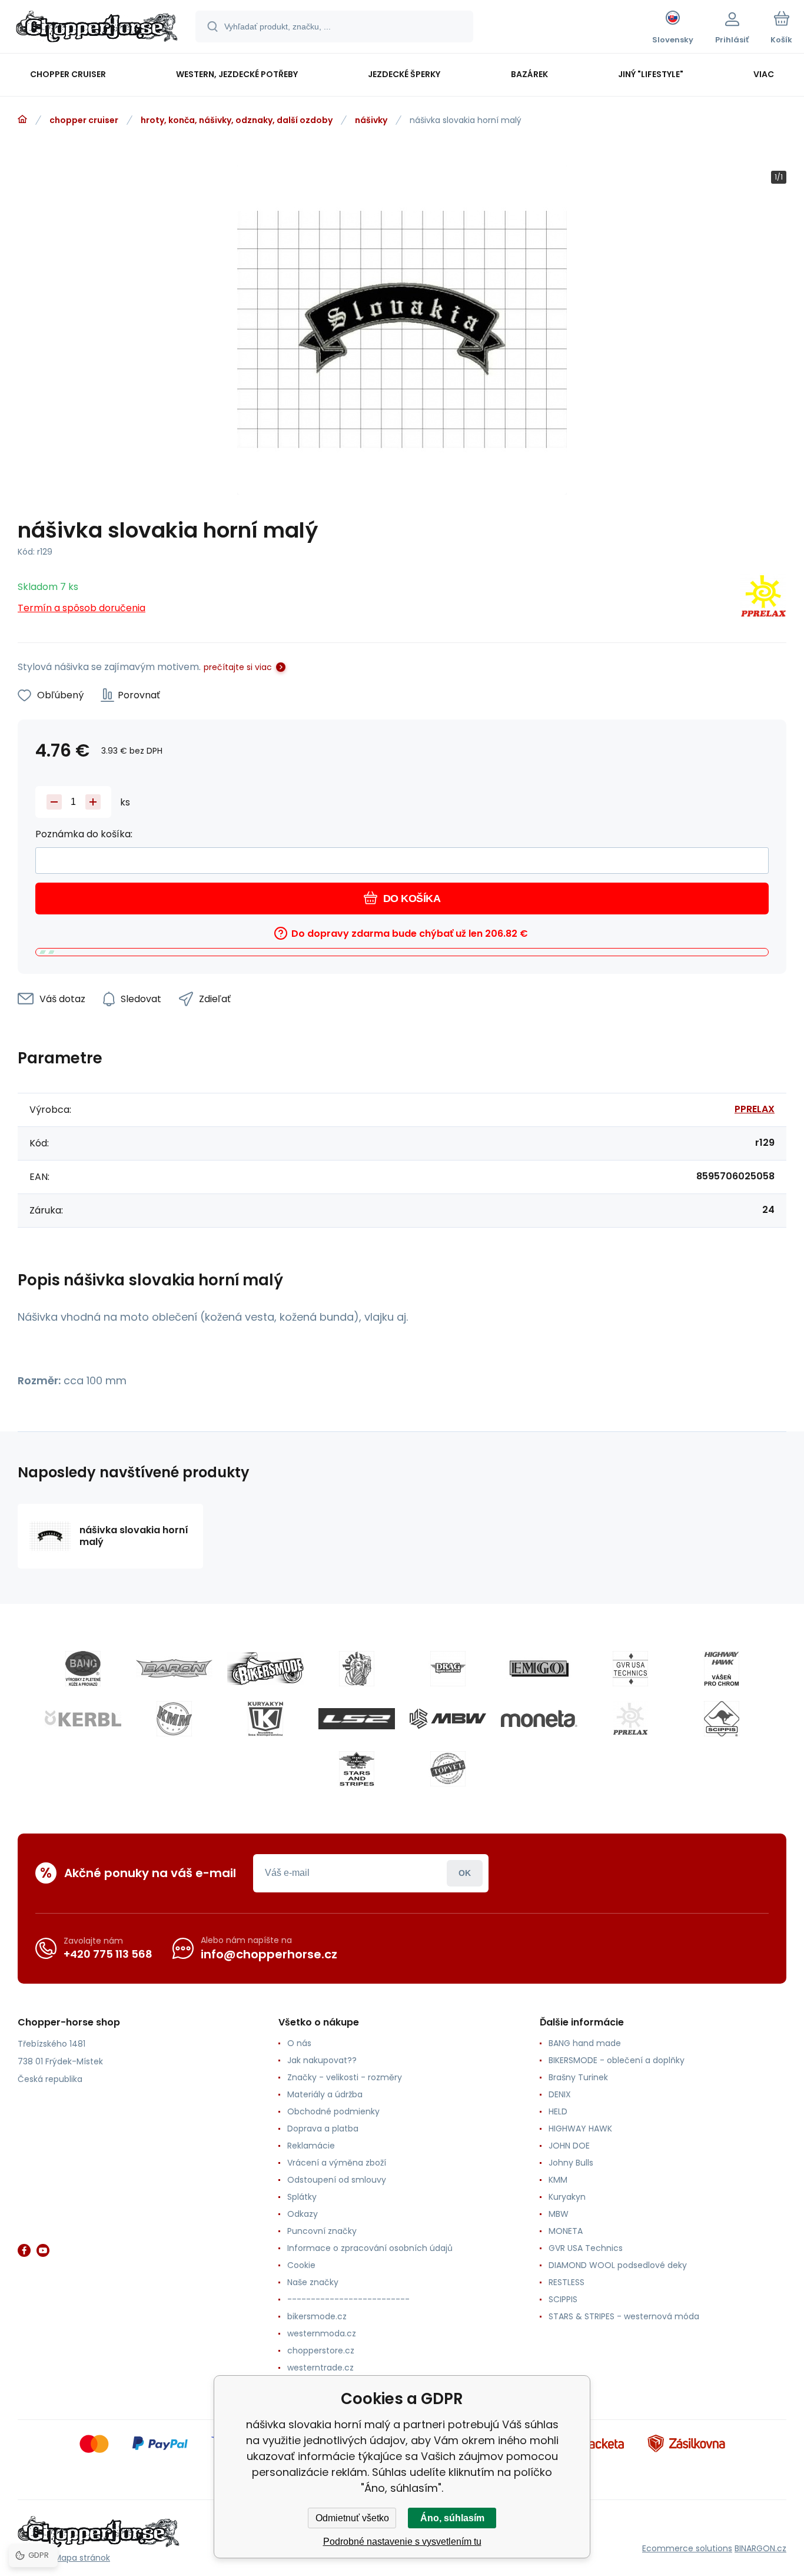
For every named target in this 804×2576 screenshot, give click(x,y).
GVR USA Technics (586, 2248)
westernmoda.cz (322, 2333)
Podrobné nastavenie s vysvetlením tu (402, 2542)
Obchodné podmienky (333, 2111)
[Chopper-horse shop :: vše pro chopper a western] (22, 120)
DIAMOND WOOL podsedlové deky (618, 2265)
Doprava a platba (323, 2129)
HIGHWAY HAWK (580, 2129)
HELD (558, 2111)
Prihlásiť (465, 1873)
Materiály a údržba (325, 2094)
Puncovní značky (322, 2231)
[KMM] (174, 1719)
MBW (559, 2214)
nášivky (371, 120)
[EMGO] (539, 1669)
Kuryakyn (567, 2197)
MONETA (566, 2231)
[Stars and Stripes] (357, 1769)
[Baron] (174, 1669)
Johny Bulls (571, 2163)
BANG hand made (585, 2043)
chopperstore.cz (321, 2350)
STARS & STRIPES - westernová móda (624, 2316)
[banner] (97, 28)
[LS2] (357, 1719)
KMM (558, 2180)
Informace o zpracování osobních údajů (370, 2248)
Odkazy (303, 2214)
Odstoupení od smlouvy (337, 2180)
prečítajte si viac (238, 667)
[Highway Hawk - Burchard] (722, 1669)
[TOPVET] (448, 1769)
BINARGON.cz (760, 2548)
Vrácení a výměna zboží (337, 2163)
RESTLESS (567, 2282)
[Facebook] (24, 2250)
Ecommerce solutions (687, 2548)
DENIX (560, 2094)
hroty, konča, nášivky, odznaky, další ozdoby (237, 120)
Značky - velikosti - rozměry (345, 2077)
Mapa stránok (82, 2558)
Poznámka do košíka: (84, 834)
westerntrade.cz (320, 2368)
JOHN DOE (569, 2146)
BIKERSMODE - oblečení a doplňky (617, 2060)
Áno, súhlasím (452, 2518)
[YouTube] (43, 2250)
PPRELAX (755, 1109)
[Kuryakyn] (265, 1719)
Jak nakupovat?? (322, 2060)
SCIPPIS (563, 2299)
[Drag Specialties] (448, 1669)
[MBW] (448, 1719)
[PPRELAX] (763, 598)
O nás (299, 2043)
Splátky (302, 2197)
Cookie (301, 2265)
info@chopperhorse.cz (269, 1954)
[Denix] (357, 1669)
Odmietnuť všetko (352, 2518)
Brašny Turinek (578, 2077)
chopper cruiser (84, 120)
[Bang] (83, 1669)
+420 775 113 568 (108, 1954)
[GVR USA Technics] (630, 1669)
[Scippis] (722, 1719)
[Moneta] (539, 1719)
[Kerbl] (83, 1719)
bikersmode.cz (317, 2316)
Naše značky (313, 2282)
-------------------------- (348, 2299)
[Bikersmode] (265, 1669)
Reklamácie (311, 2146)
